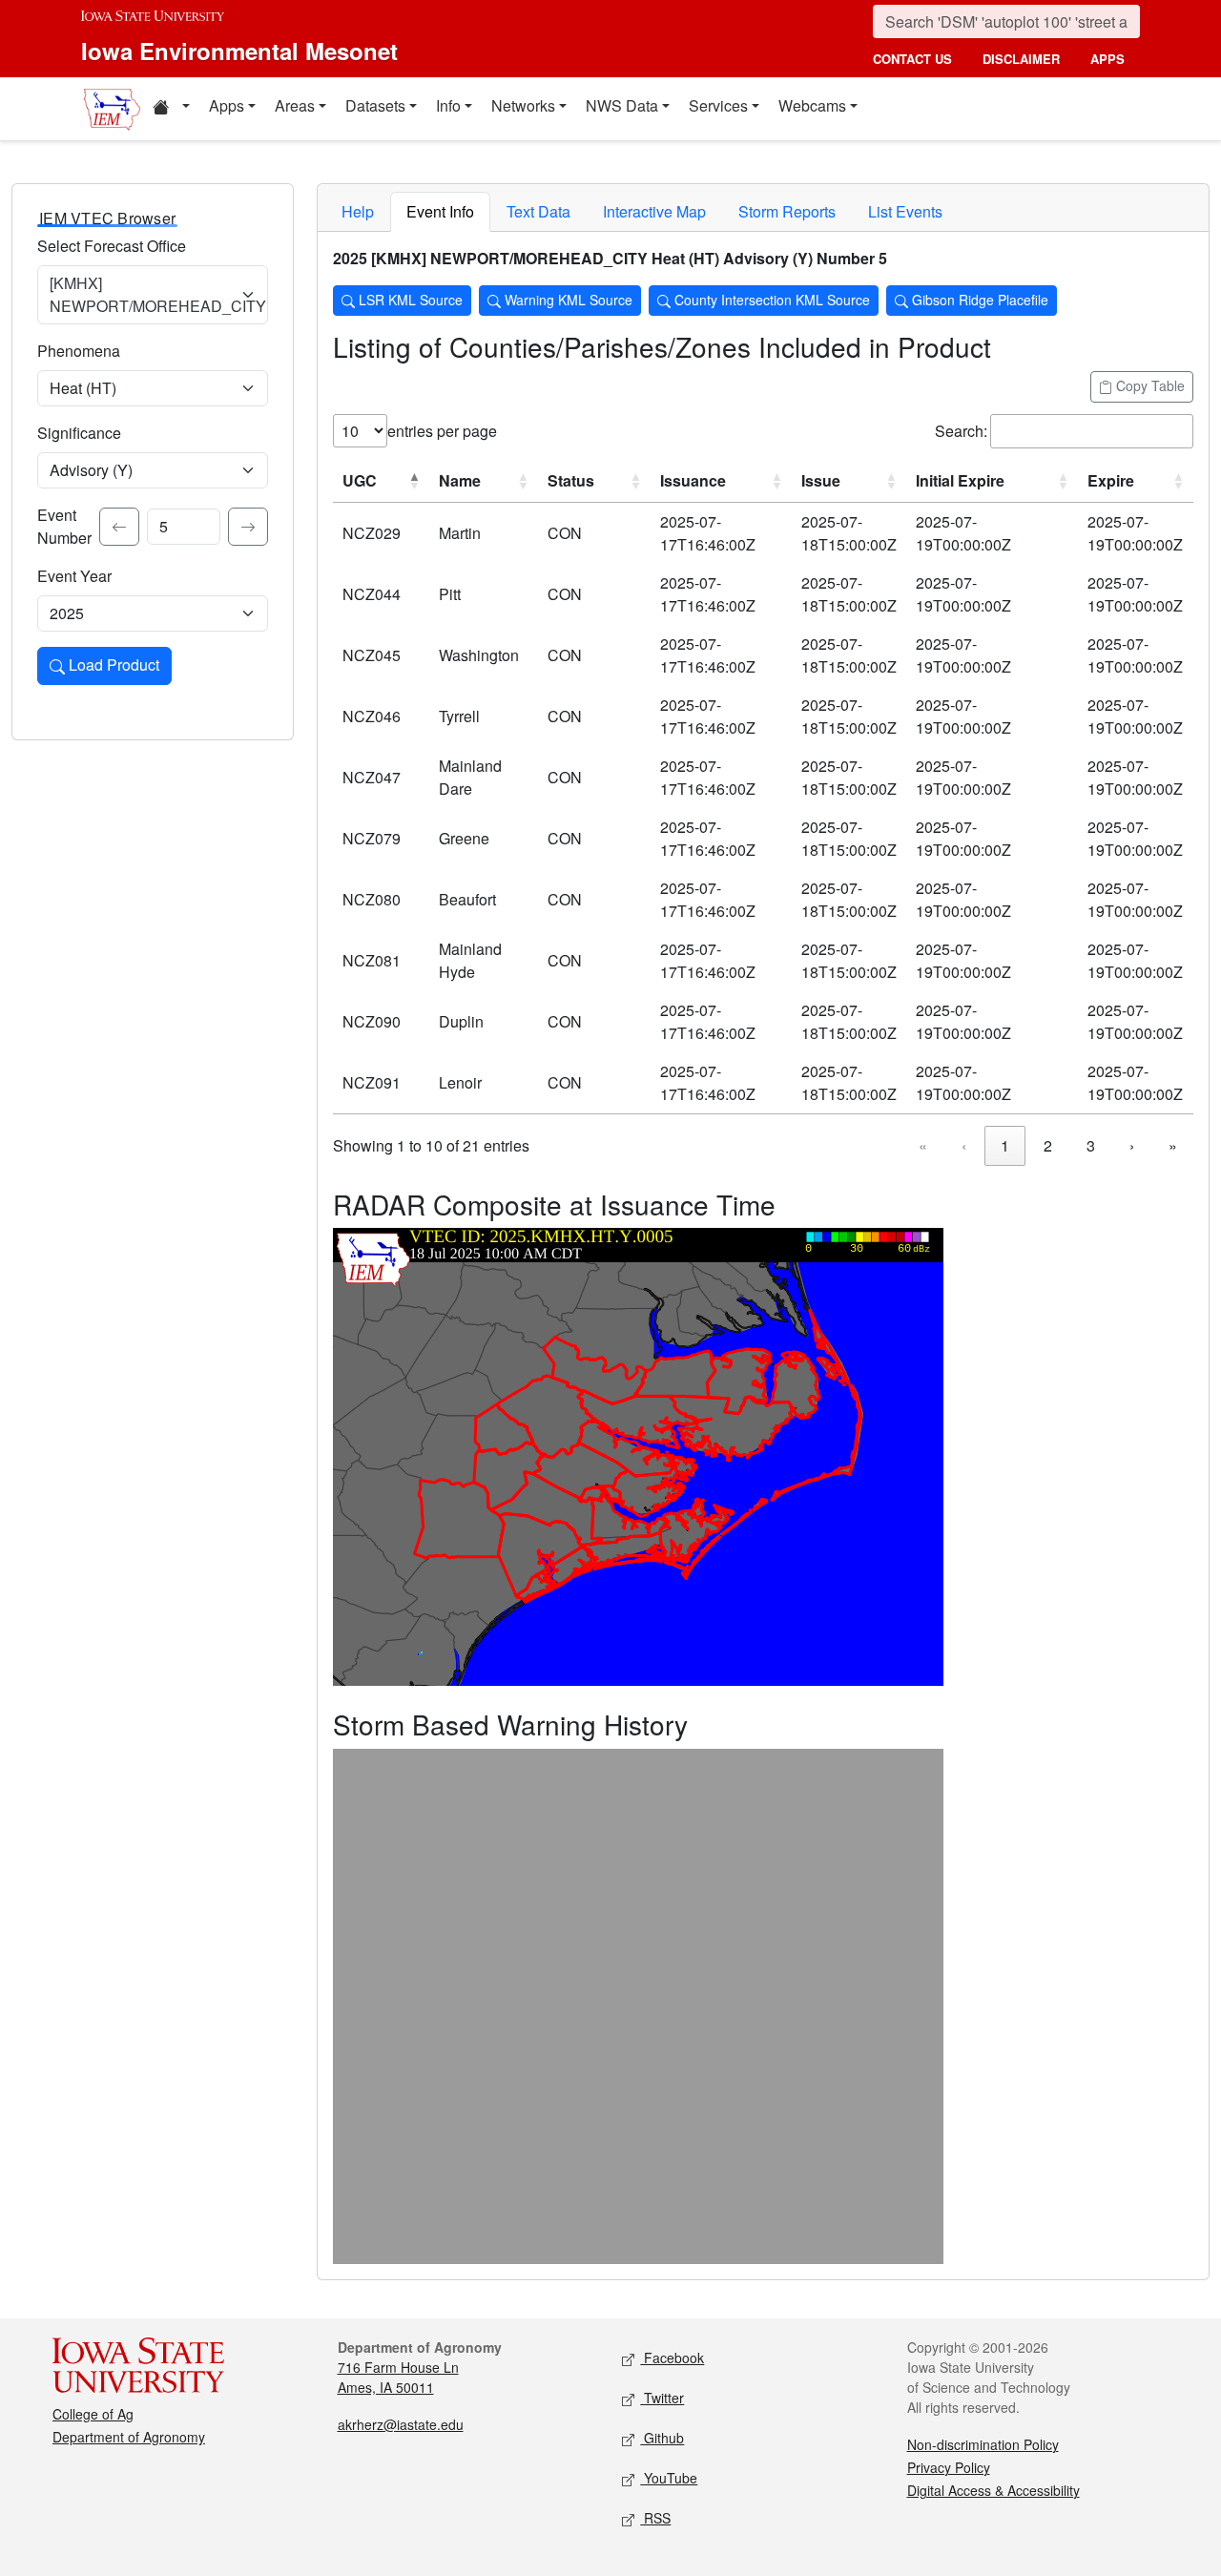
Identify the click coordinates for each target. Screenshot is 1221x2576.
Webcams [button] (812, 105)
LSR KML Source (409, 300)
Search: (961, 431)
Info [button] (448, 105)
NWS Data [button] (622, 105)
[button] (171, 109)
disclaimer (1021, 59)
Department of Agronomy (129, 2437)
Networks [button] (523, 105)
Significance (79, 433)
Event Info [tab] (440, 211)
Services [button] (718, 105)
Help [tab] (358, 211)
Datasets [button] (375, 105)
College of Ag (93, 2414)
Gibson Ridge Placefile (978, 300)
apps (1107, 59)
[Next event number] (248, 527)
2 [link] (1048, 1145)
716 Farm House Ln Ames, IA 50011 (398, 2377)
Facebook (672, 2358)
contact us (912, 59)
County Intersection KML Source (770, 300)
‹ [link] (964, 1145)
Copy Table (1149, 385)
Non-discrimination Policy (983, 2444)
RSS (655, 2518)
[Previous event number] (119, 527)
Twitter (662, 2398)
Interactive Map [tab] (654, 211)
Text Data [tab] (538, 211)
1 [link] (1005, 1145)
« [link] (923, 1145)
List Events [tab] (905, 211)
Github (662, 2438)
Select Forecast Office (112, 246)
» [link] (1173, 1145)
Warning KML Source (567, 300)
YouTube (669, 2478)
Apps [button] (227, 105)
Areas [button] (295, 105)
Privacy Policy (949, 2467)
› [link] (1132, 1145)
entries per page (442, 431)
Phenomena (79, 351)
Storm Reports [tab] (787, 211)
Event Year (74, 576)
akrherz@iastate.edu (401, 2424)
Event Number (64, 526)
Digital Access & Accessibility (993, 2490)
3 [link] (1091, 1145)
